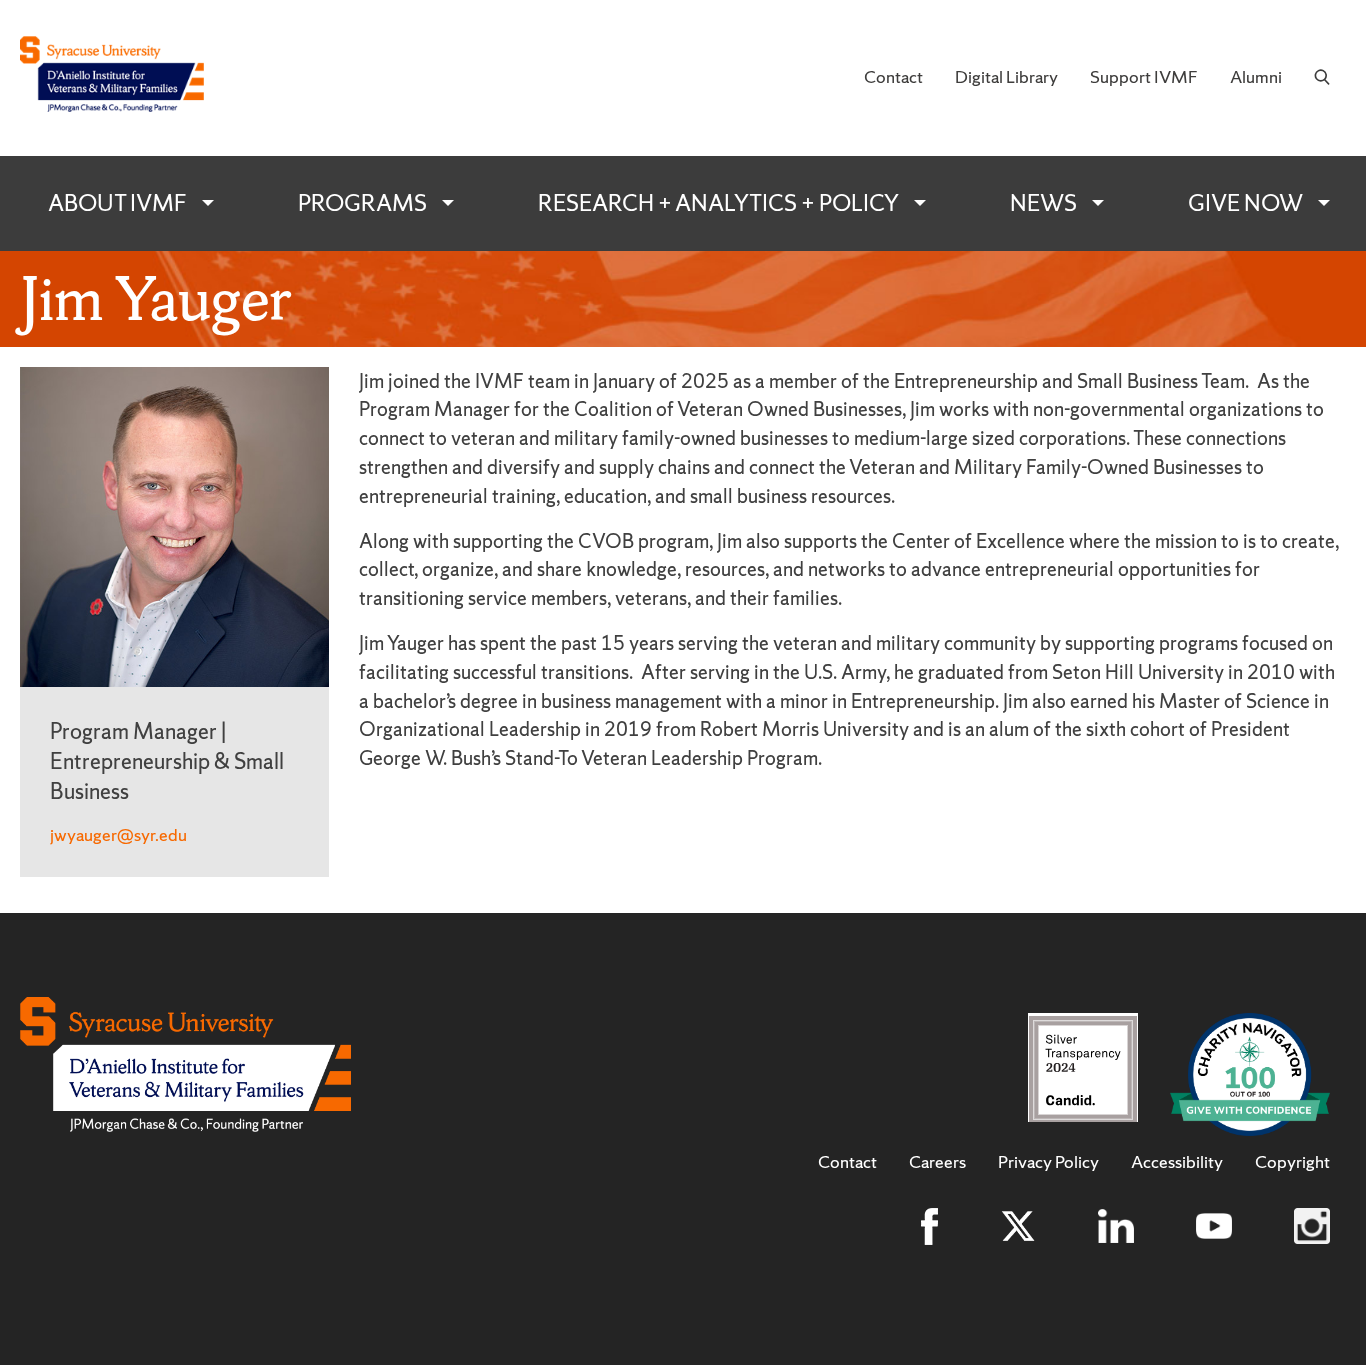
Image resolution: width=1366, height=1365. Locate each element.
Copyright (1292, 1162)
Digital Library (1006, 76)
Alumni (1256, 76)
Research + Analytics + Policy (718, 203)
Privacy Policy (1048, 1162)
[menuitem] (893, 78)
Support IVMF (1144, 76)
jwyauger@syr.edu (118, 834)
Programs (362, 203)
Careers (937, 1162)
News (1043, 203)
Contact (893, 76)
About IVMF (117, 203)
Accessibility (1177, 1162)
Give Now (1245, 203)
